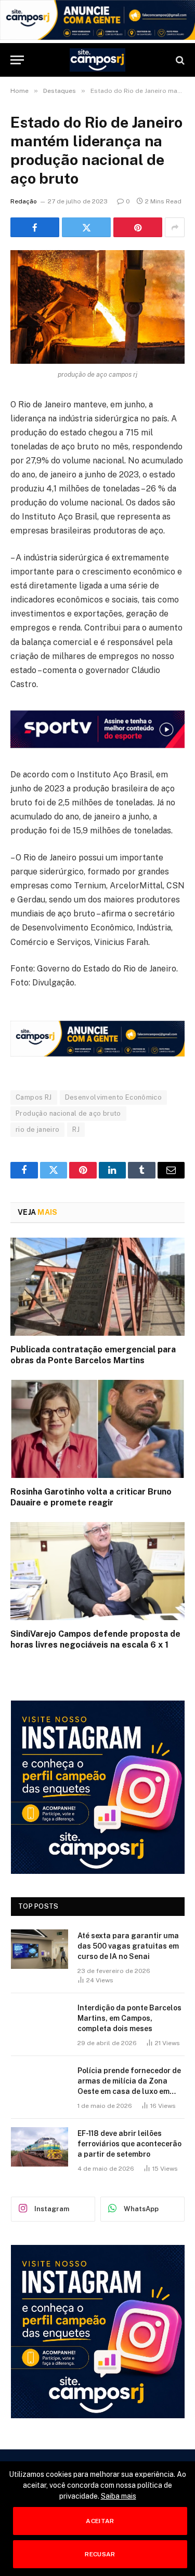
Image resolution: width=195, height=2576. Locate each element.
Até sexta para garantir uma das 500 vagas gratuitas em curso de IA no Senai (128, 1946)
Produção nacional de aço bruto (68, 1113)
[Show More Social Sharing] (175, 227)
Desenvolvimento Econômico (114, 1097)
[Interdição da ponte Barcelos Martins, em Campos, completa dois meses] (40, 2021)
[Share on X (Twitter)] (86, 227)
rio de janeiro (37, 1129)
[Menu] (17, 60)
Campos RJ (34, 1097)
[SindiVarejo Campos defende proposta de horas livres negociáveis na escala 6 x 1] (97, 1571)
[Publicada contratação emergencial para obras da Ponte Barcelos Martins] (97, 1286)
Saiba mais (119, 2496)
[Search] (179, 60)
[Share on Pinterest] (138, 227)
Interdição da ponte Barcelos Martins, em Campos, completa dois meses (129, 2018)
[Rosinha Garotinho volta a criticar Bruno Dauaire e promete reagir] (97, 1429)
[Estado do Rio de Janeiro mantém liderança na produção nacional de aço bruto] (97, 307)
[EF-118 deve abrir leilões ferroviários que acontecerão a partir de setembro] (40, 2147)
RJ (76, 1129)
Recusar (100, 2554)
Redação (24, 201)
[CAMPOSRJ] (97, 60)
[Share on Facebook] (35, 227)
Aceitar (100, 2521)
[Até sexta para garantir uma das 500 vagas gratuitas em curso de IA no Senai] (40, 1949)
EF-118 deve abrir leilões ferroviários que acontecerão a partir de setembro (129, 2144)
